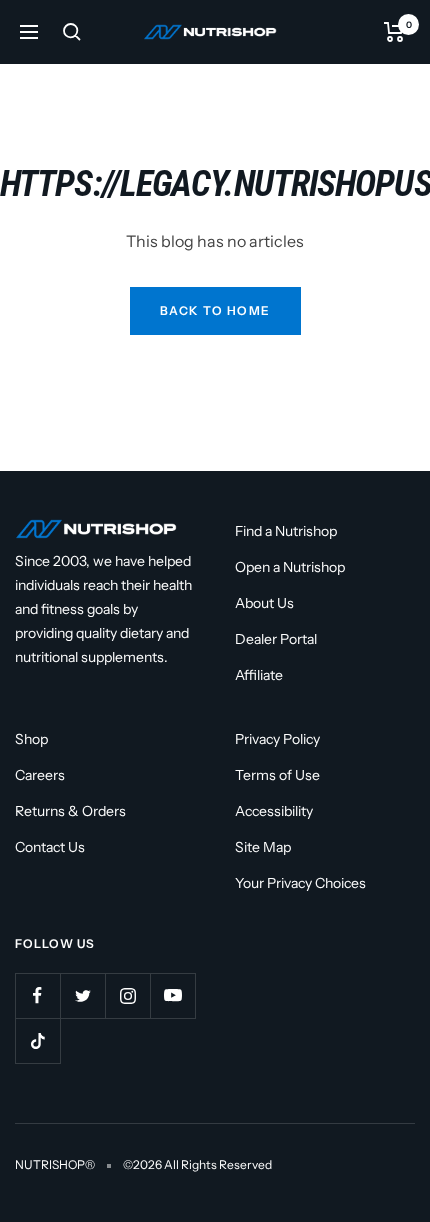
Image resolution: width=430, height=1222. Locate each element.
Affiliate (259, 675)
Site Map (263, 847)
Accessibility (274, 811)
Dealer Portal (276, 639)
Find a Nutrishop (286, 531)
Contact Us (50, 847)
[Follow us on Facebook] (37, 995)
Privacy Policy (277, 739)
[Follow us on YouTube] (172, 995)
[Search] (72, 32)
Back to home (215, 310)
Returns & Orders (70, 811)
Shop (31, 739)
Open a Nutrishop (290, 567)
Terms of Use (277, 775)
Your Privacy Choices (300, 883)
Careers (40, 775)
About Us (264, 603)
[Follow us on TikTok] (37, 1040)
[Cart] (394, 32)
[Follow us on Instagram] (127, 995)
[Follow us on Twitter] (82, 995)
